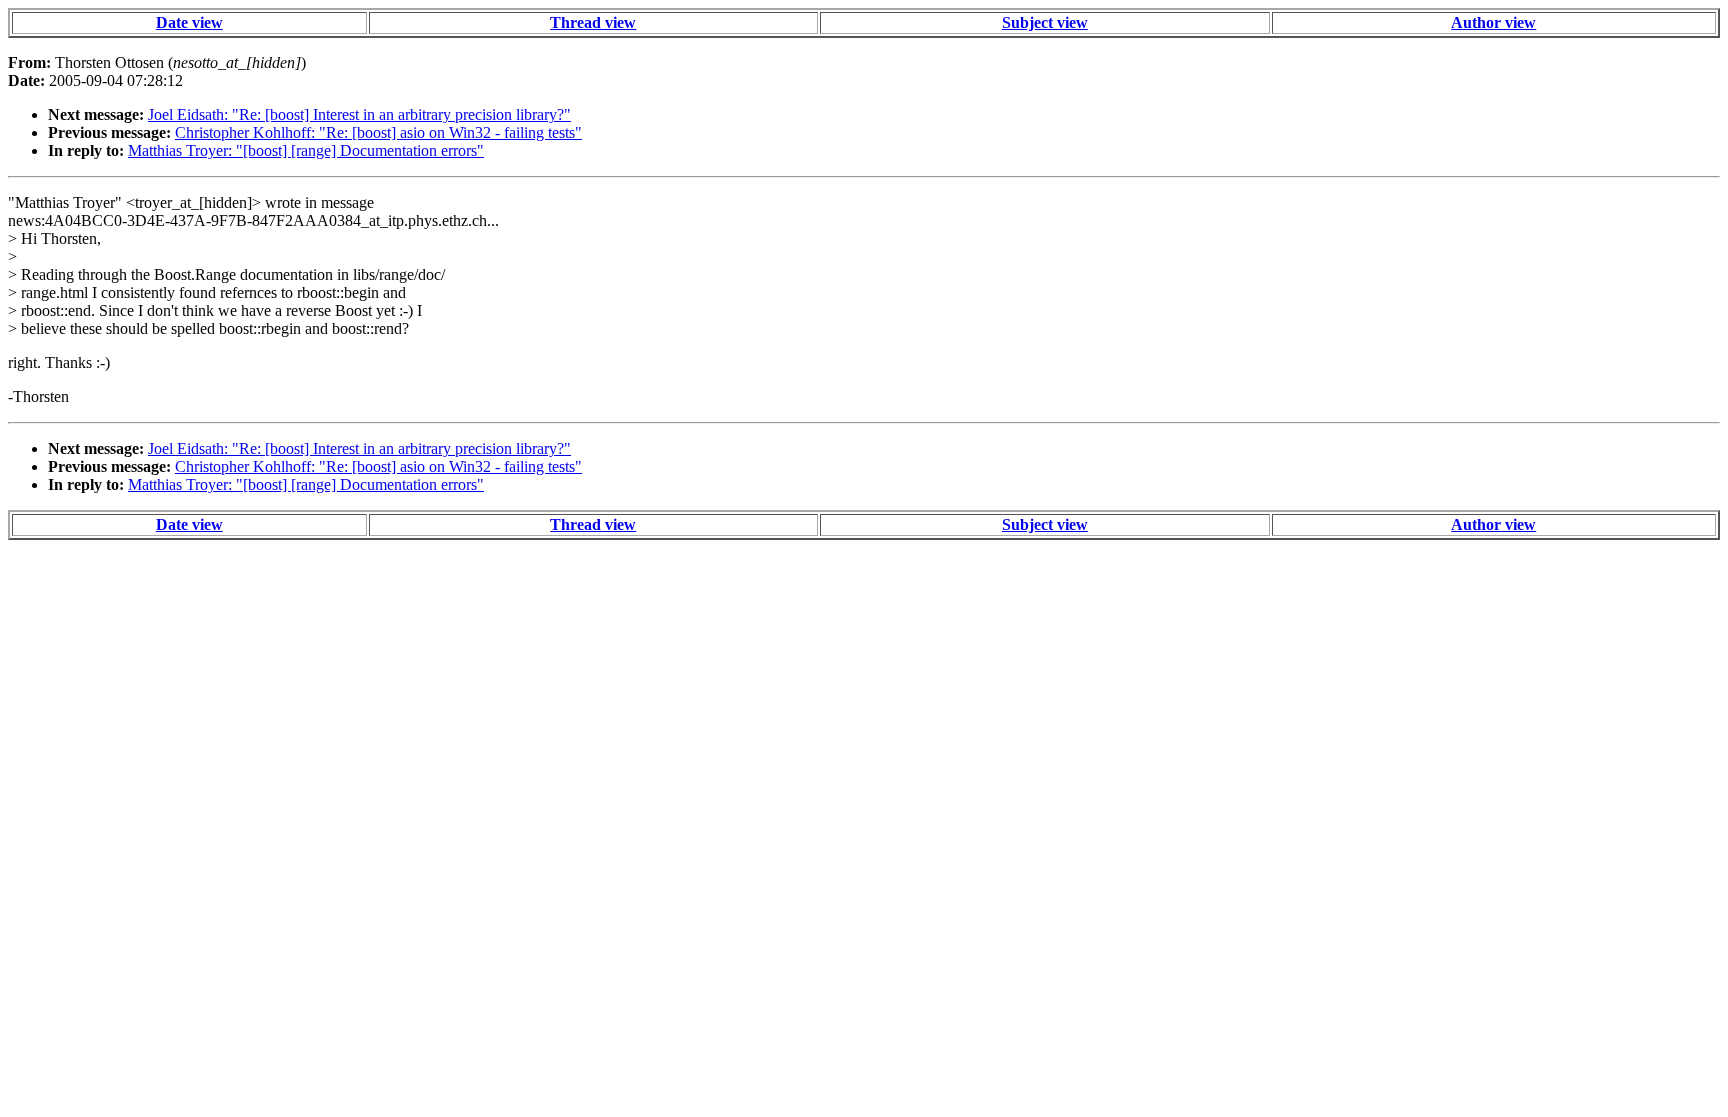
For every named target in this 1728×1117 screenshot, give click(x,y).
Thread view (593, 22)
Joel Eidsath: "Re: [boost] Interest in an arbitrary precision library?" (359, 114)
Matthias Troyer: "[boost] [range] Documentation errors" (306, 150)
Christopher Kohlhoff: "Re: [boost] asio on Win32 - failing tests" (378, 132)
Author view (1493, 22)
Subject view (1045, 22)
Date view (189, 22)
